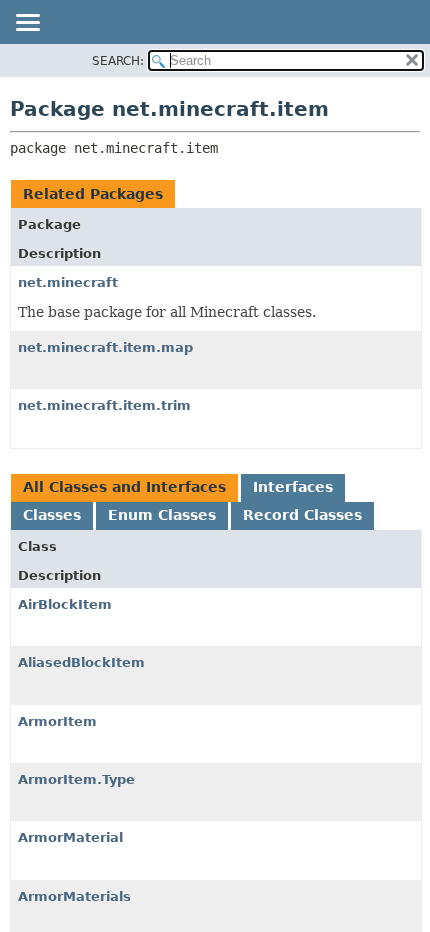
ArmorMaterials (74, 896)
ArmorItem (57, 721)
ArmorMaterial (70, 837)
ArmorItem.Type (76, 779)
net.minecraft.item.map (105, 347)
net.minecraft (68, 282)
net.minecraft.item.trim (104, 405)
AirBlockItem (65, 604)
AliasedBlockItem (81, 662)
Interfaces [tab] (293, 487)
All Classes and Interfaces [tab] (124, 487)
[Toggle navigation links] (27, 24)
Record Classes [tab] (302, 515)
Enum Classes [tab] (162, 515)
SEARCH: (118, 61)
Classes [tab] (52, 515)
